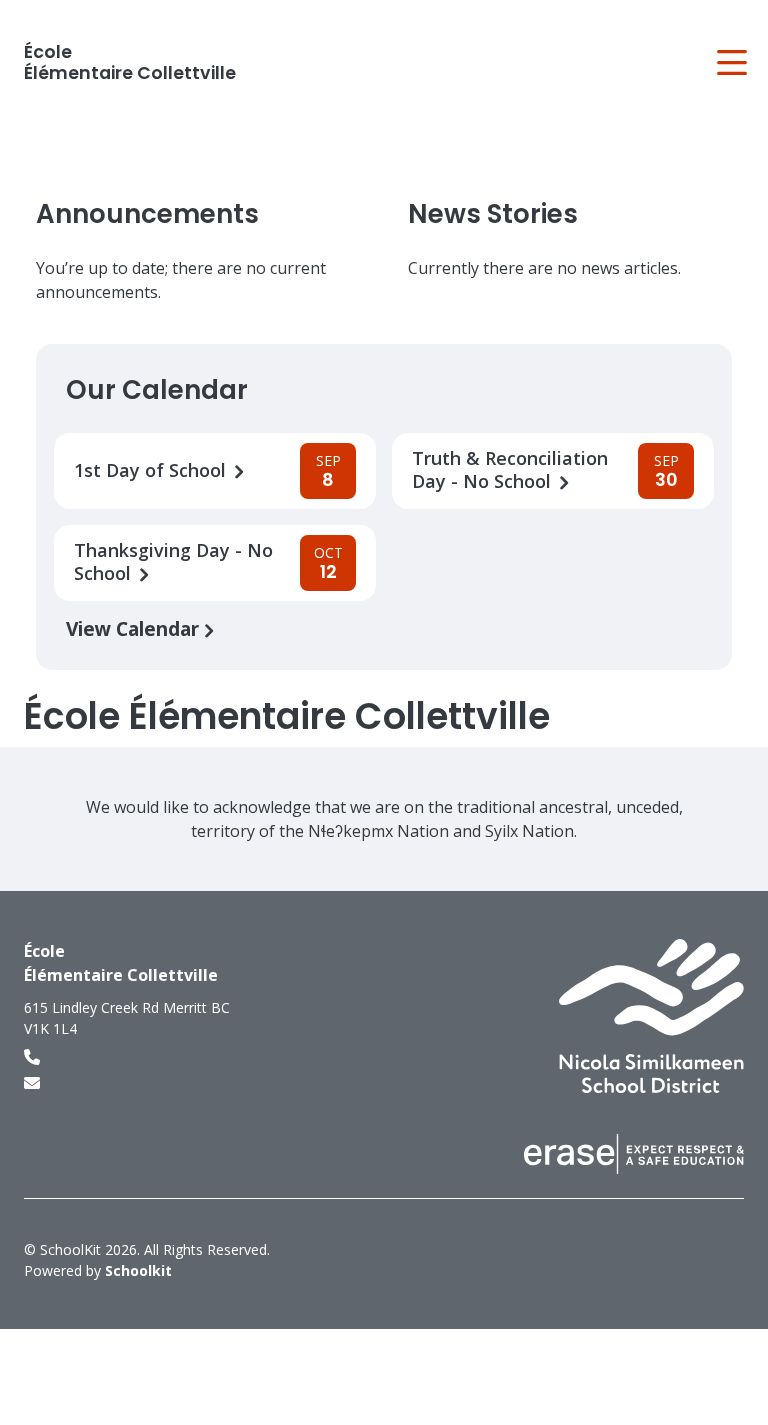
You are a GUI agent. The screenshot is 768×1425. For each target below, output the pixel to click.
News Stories (493, 214)
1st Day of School (152, 470)
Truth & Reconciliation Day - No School (510, 470)
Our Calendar (157, 390)
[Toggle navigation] (730, 63)
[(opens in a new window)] (651, 1015)
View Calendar (135, 628)
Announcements (147, 214)
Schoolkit (138, 1270)
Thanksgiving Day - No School (173, 562)
